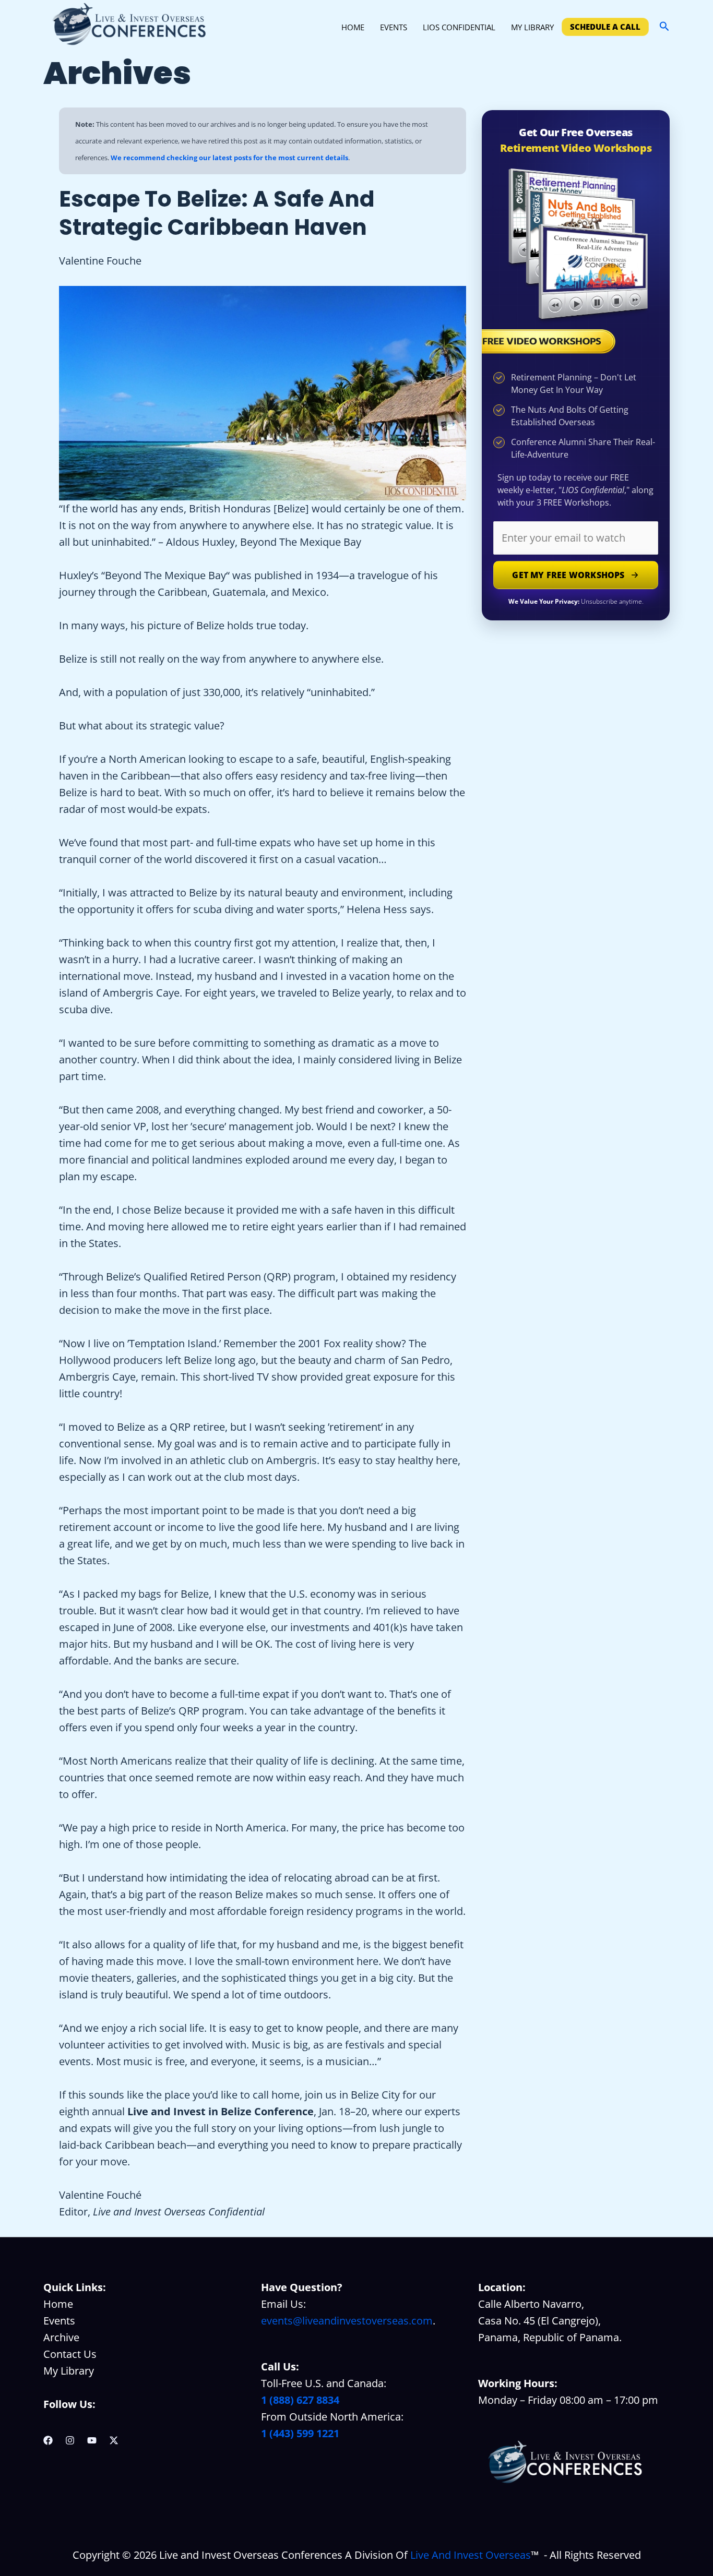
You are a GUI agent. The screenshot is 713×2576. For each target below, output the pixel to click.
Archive (61, 2337)
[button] (664, 27)
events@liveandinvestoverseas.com (347, 2321)
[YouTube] (92, 2440)
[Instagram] (70, 2440)
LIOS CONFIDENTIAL (459, 27)
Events (59, 2321)
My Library (69, 2371)
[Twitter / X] (114, 2440)
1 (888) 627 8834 (300, 2400)
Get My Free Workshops (568, 575)
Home (58, 2304)
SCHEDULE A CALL (605, 27)
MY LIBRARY (532, 27)
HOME (353, 27)
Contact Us (70, 2354)
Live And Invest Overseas (471, 2555)
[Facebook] (48, 2440)
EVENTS (394, 27)
